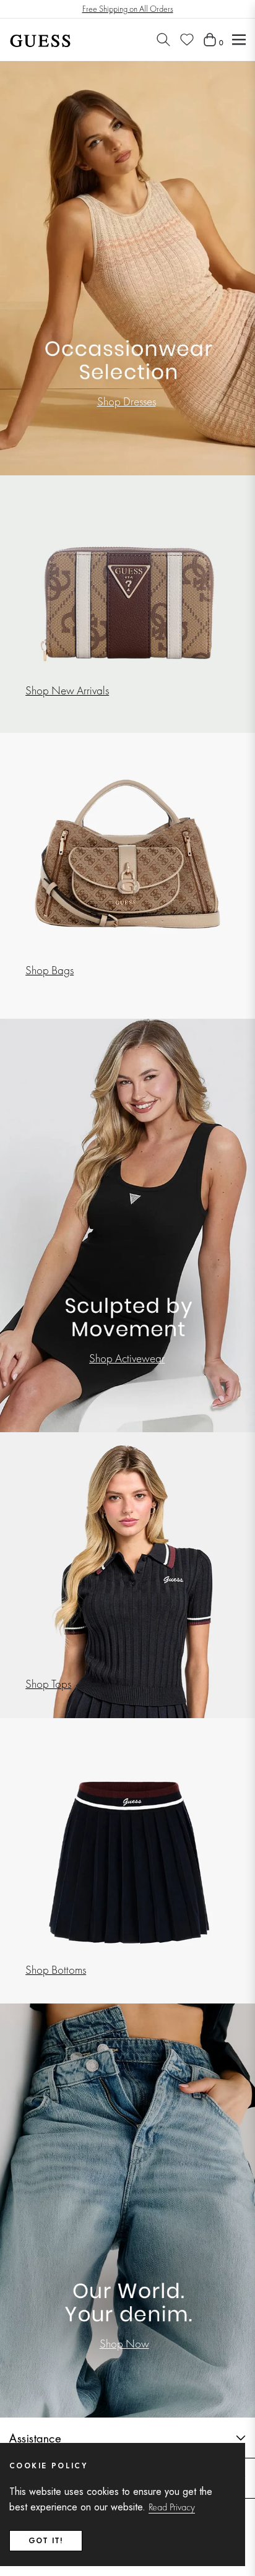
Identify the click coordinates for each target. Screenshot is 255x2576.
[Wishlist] (187, 40)
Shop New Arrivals (67, 690)
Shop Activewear (127, 1358)
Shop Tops (48, 1684)
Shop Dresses (127, 401)
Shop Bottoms (56, 1970)
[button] (163, 40)
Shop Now (124, 2344)
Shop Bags (50, 970)
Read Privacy (172, 2507)
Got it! (46, 2541)
